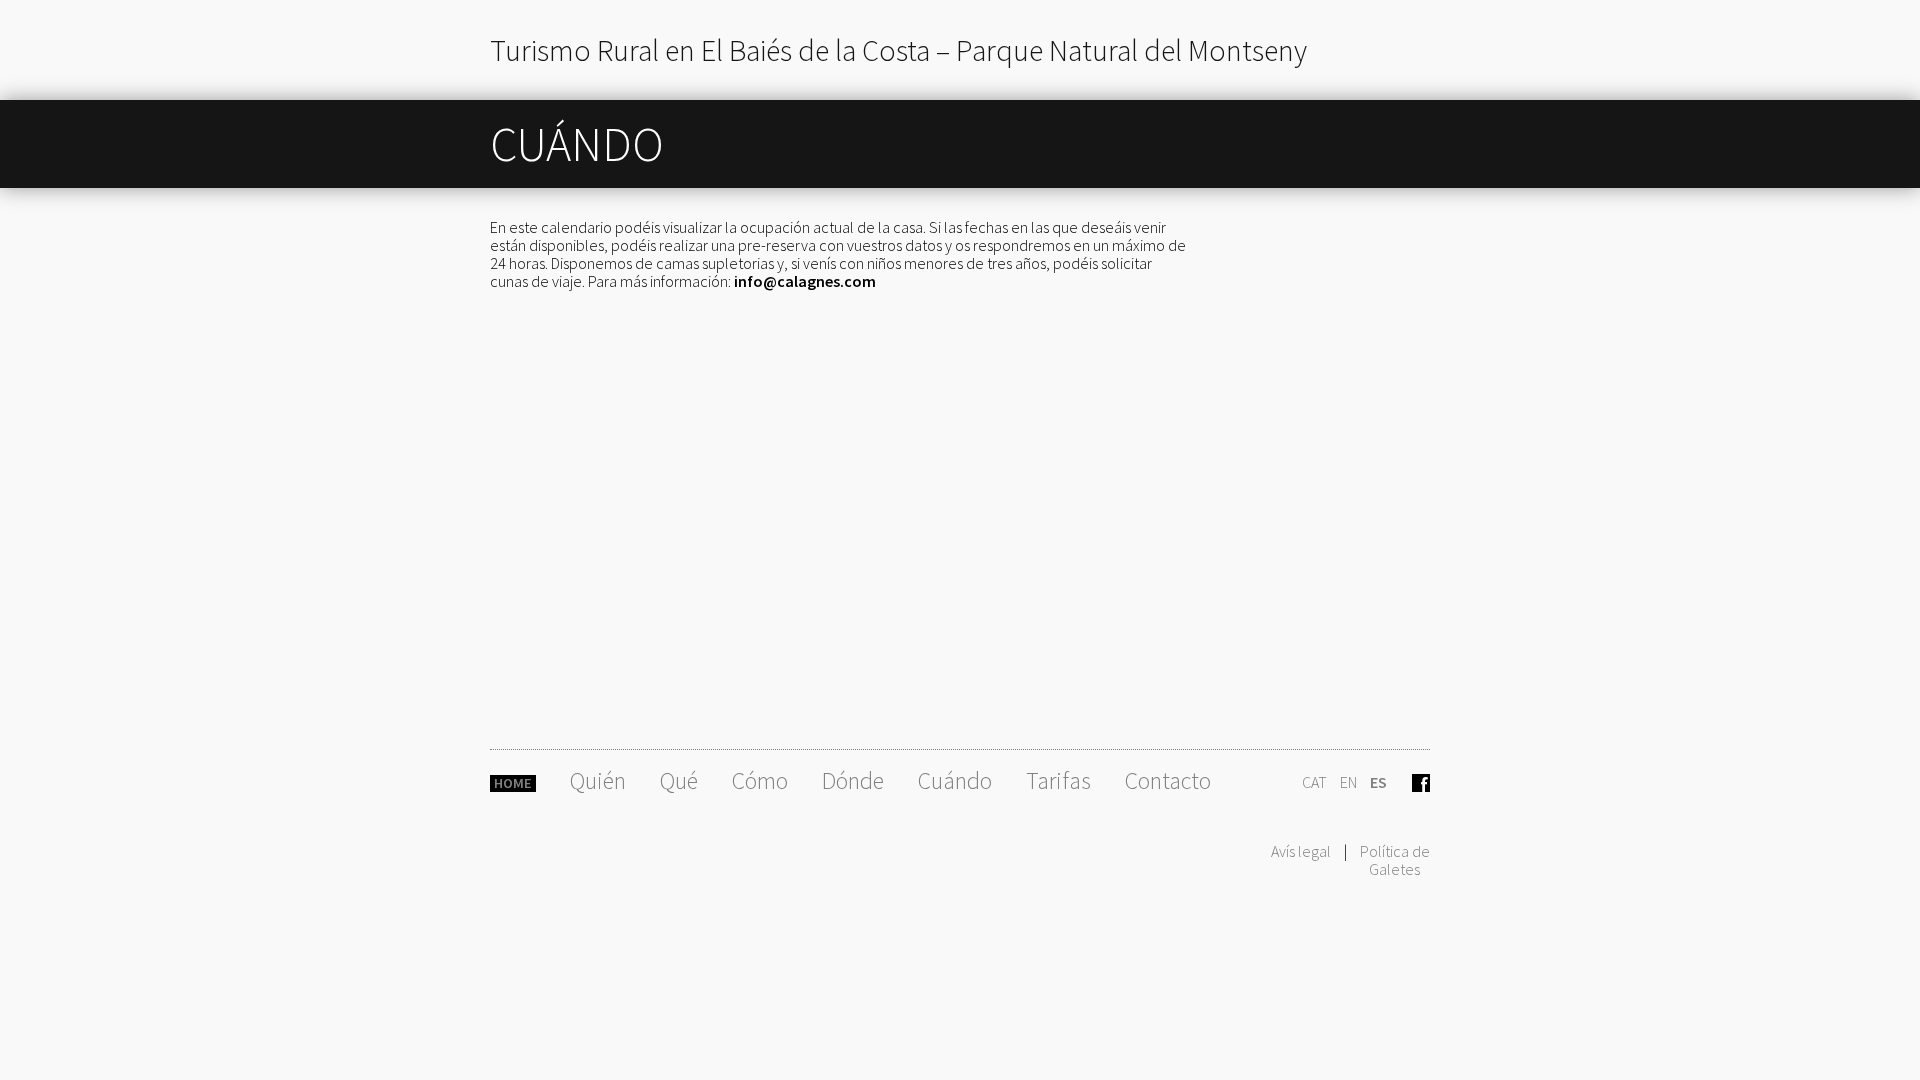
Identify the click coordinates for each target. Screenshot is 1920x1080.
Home (513, 783)
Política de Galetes (1395, 860)
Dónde (853, 780)
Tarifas (1058, 780)
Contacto (1168, 780)
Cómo (760, 780)
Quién (598, 780)
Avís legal (1301, 851)
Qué (679, 780)
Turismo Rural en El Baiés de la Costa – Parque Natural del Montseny (898, 50)
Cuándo (955, 780)
